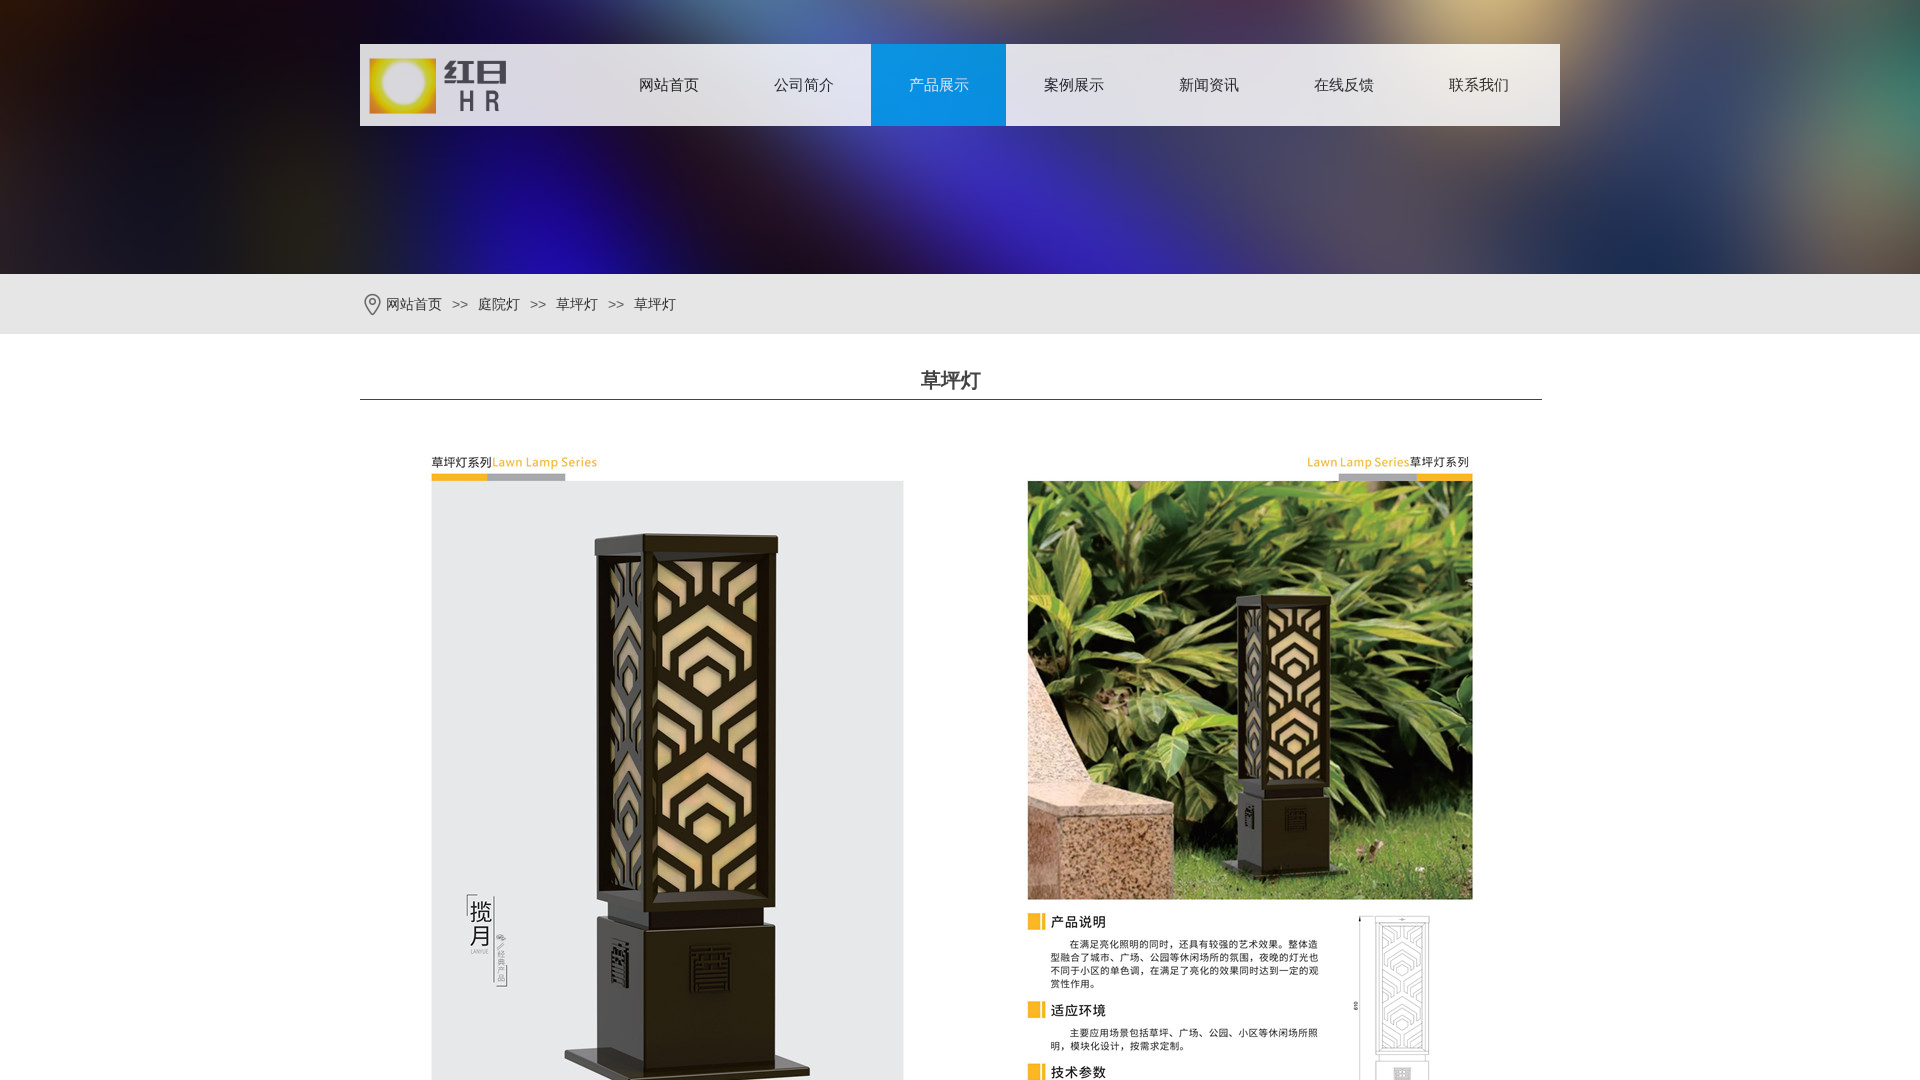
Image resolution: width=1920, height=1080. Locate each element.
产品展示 (939, 85)
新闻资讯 (1209, 85)
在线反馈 (1344, 85)
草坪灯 (577, 304)
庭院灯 (499, 304)
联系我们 (1479, 85)
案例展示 (1074, 85)
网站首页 (669, 85)
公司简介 (804, 85)
